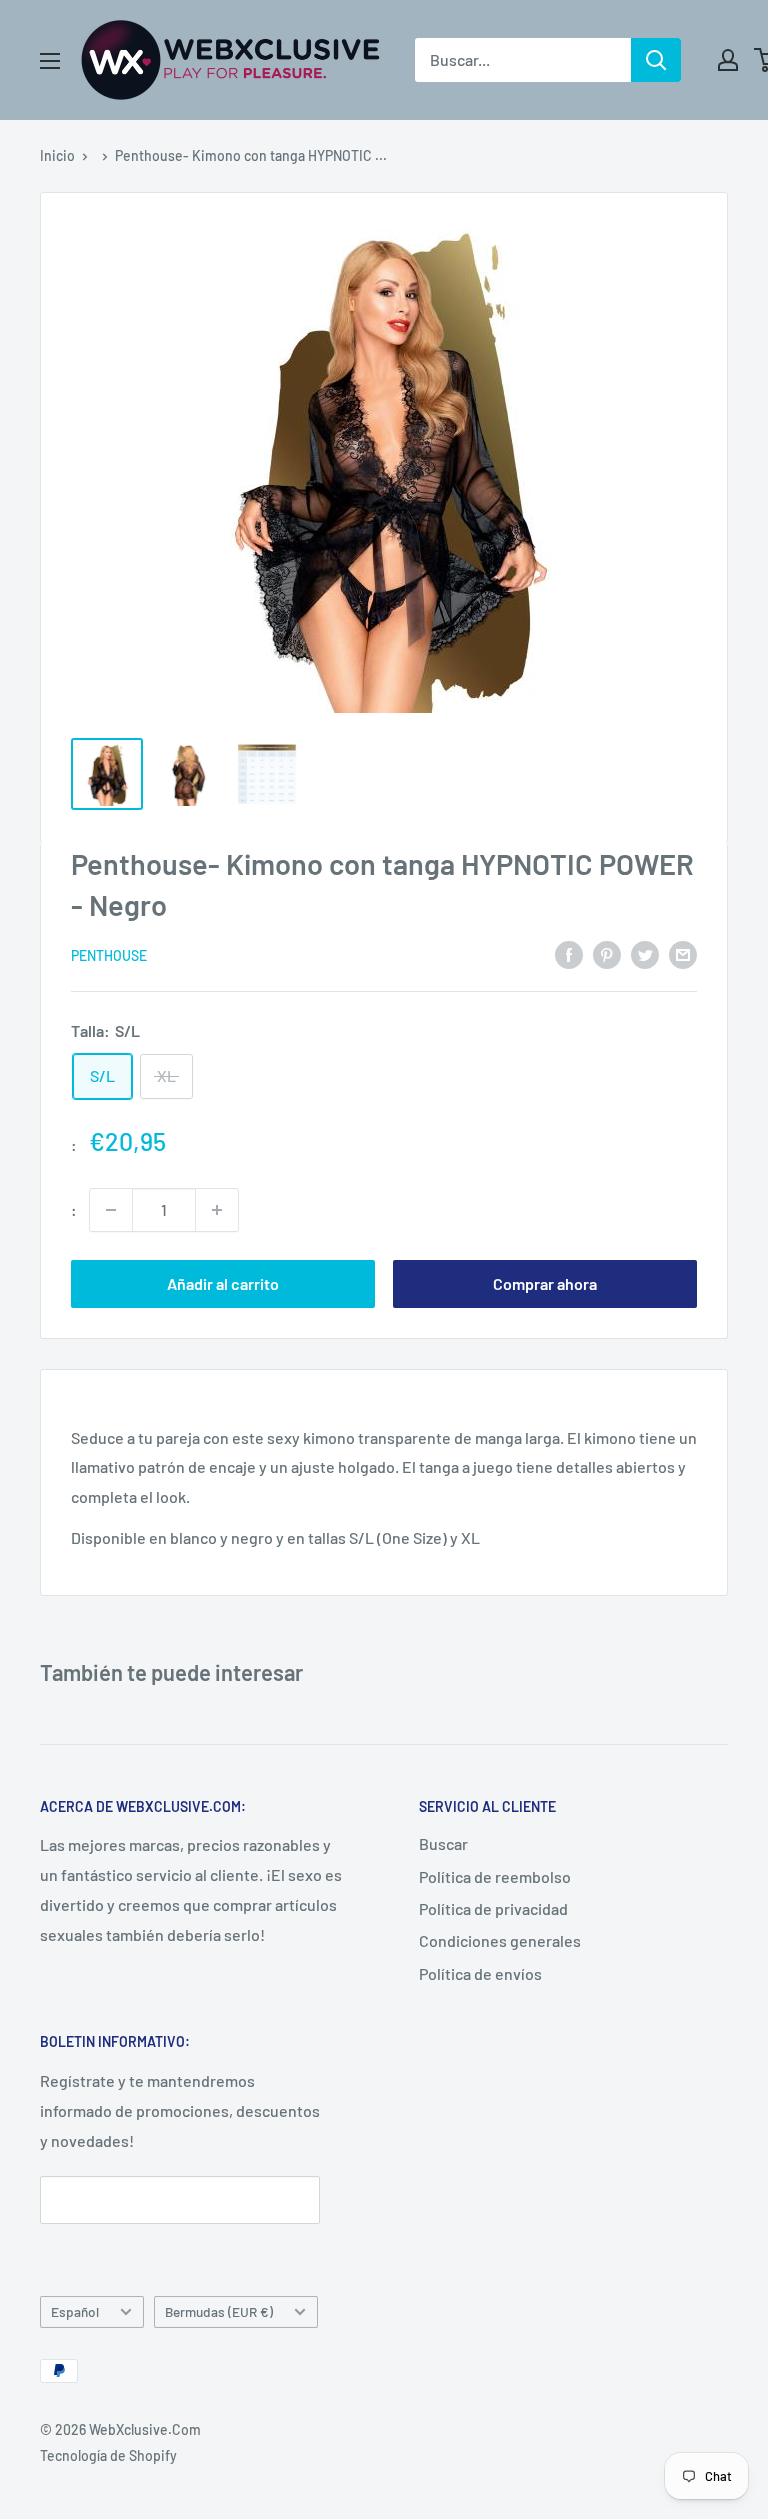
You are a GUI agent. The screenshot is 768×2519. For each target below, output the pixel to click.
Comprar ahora (545, 1283)
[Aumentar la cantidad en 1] (217, 1210)
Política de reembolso (495, 1876)
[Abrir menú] (50, 61)
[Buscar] (656, 60)
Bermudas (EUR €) (219, 2311)
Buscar (443, 1843)
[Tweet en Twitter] (645, 953)
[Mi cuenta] (728, 60)
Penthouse (109, 955)
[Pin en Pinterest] (607, 953)
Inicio (57, 155)
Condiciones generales (500, 1940)
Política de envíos (480, 1973)
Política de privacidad (493, 1908)
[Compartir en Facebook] (569, 953)
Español (75, 2311)
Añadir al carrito (223, 1283)
